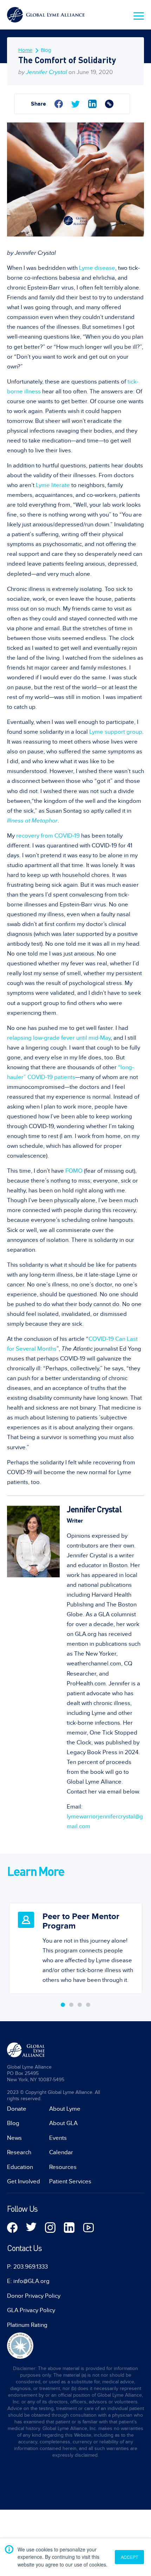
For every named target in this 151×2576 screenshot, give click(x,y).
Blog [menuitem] (46, 50)
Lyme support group (116, 732)
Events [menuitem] (58, 2138)
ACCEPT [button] (129, 2557)
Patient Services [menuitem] (70, 2182)
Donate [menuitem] (17, 2109)
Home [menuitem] (25, 50)
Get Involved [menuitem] (24, 2182)
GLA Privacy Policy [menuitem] (31, 2310)
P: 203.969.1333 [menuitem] (27, 2267)
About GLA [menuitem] (63, 2123)
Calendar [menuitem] (61, 2152)
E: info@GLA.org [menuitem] (28, 2281)
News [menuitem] (14, 2138)
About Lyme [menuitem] (65, 2109)
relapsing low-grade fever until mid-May (59, 1038)
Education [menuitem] (20, 2167)
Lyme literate (53, 485)
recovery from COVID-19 (48, 836)
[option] (75, 1943)
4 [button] (88, 2005)
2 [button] (71, 2005)
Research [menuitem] (19, 2152)
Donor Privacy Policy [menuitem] (34, 2296)
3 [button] (80, 2005)
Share (38, 104)
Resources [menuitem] (63, 2167)
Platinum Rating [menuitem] (27, 2325)
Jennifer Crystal (47, 72)
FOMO (74, 1171)
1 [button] (63, 2005)
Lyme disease (97, 268)
